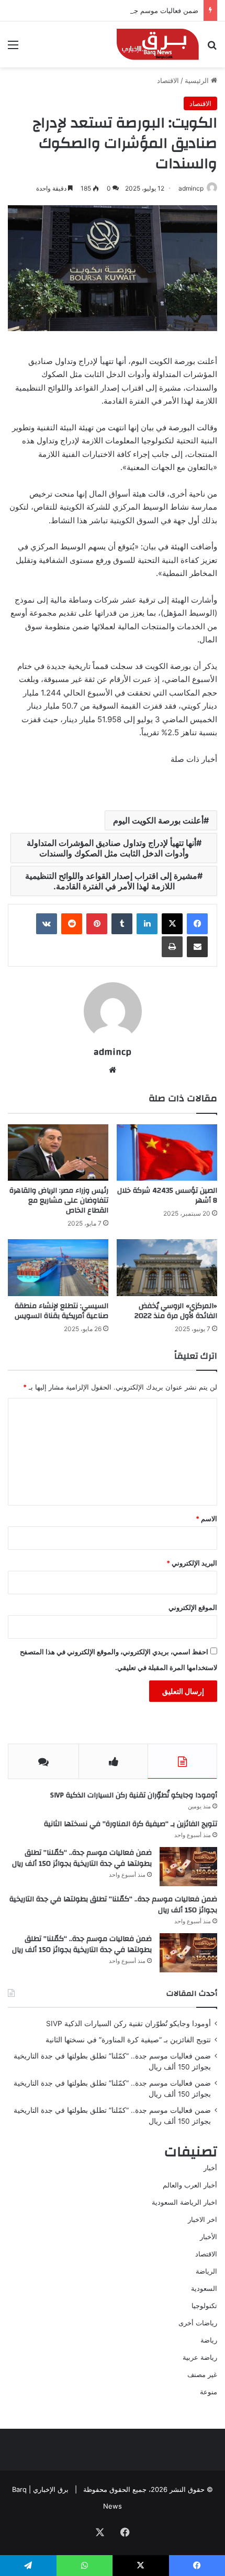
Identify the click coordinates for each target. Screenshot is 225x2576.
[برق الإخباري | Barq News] (158, 44)
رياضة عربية (200, 2357)
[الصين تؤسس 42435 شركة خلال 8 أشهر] (167, 1152)
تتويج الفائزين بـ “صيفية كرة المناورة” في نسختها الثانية (131, 1824)
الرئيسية (198, 80)
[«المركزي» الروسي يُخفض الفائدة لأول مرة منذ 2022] (167, 1267)
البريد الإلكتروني (192, 1563)
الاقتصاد (168, 80)
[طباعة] (172, 947)
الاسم (206, 1519)
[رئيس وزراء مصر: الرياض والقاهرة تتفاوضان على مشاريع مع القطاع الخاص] (58, 1152)
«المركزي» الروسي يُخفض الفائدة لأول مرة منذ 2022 (176, 1311)
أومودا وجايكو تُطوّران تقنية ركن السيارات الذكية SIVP (134, 1795)
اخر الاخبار (203, 2219)
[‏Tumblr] (122, 924)
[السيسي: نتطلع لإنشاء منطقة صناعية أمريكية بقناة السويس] (58, 1267)
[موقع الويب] (113, 1070)
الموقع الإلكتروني (193, 1607)
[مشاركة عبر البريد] (197, 947)
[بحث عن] (212, 48)
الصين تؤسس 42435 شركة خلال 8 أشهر (167, 1196)
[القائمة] (13, 48)
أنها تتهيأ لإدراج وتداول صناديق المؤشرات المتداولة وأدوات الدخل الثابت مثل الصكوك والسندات (111, 848)
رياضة (209, 2340)
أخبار (210, 2168)
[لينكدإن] (147, 924)
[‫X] (172, 924)
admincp (191, 188)
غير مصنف (202, 2374)
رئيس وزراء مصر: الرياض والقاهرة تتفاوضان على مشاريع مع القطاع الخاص (59, 1201)
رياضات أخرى (198, 2323)
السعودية (204, 2288)
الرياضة (206, 2271)
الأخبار (209, 2237)
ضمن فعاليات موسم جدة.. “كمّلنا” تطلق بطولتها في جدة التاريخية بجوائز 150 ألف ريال (82, 1859)
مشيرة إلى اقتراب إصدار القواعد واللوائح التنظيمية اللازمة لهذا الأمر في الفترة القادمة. (111, 881)
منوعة (209, 2392)
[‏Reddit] (72, 924)
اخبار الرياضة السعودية (184, 2202)
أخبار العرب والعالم (190, 2185)
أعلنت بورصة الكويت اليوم (158, 820)
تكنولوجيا (204, 2306)
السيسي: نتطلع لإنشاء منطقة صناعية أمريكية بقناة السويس (61, 1311)
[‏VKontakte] (47, 924)
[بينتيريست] (97, 924)
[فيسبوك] (197, 924)
